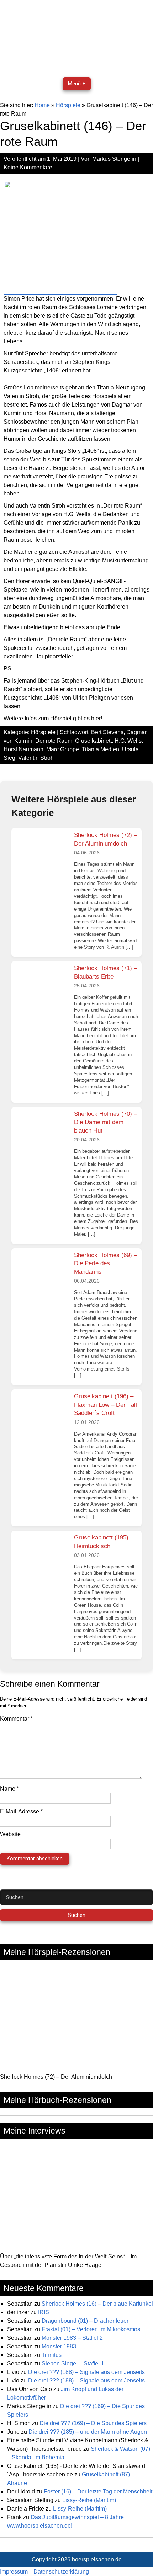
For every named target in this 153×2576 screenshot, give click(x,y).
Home (42, 105)
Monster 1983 (59, 2346)
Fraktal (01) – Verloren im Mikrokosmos (91, 2329)
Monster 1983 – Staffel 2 (72, 2338)
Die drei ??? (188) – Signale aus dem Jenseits (86, 2372)
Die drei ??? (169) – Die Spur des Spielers (93, 2423)
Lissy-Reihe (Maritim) (89, 2500)
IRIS (44, 2312)
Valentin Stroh (36, 758)
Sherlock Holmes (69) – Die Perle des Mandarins (105, 1263)
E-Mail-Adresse (21, 1811)
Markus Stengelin (114, 159)
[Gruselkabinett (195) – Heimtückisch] (42, 1557)
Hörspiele (68, 105)
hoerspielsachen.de (97, 2559)
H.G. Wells (128, 741)
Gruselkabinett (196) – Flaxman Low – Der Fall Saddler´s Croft (105, 1405)
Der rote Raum (54, 741)
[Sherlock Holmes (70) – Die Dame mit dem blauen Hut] (42, 1134)
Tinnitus (52, 2355)
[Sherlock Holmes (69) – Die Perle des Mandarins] (42, 1275)
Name (9, 1789)
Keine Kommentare (28, 167)
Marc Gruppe (63, 749)
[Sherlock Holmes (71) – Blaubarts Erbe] (42, 988)
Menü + (77, 84)
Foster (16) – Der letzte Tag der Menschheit (98, 2492)
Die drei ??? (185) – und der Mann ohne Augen (88, 2432)
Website (10, 1834)
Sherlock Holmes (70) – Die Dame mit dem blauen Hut (105, 1122)
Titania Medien (101, 749)
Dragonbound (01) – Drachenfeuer (85, 2321)
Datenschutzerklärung (61, 2572)
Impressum (14, 2572)
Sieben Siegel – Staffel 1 (73, 2363)
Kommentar (16, 1719)
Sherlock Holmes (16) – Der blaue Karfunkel (97, 2304)
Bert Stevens (107, 732)
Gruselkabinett (93, 741)
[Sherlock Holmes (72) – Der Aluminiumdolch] (42, 855)
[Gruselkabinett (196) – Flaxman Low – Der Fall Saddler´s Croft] (42, 1416)
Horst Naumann (23, 749)
